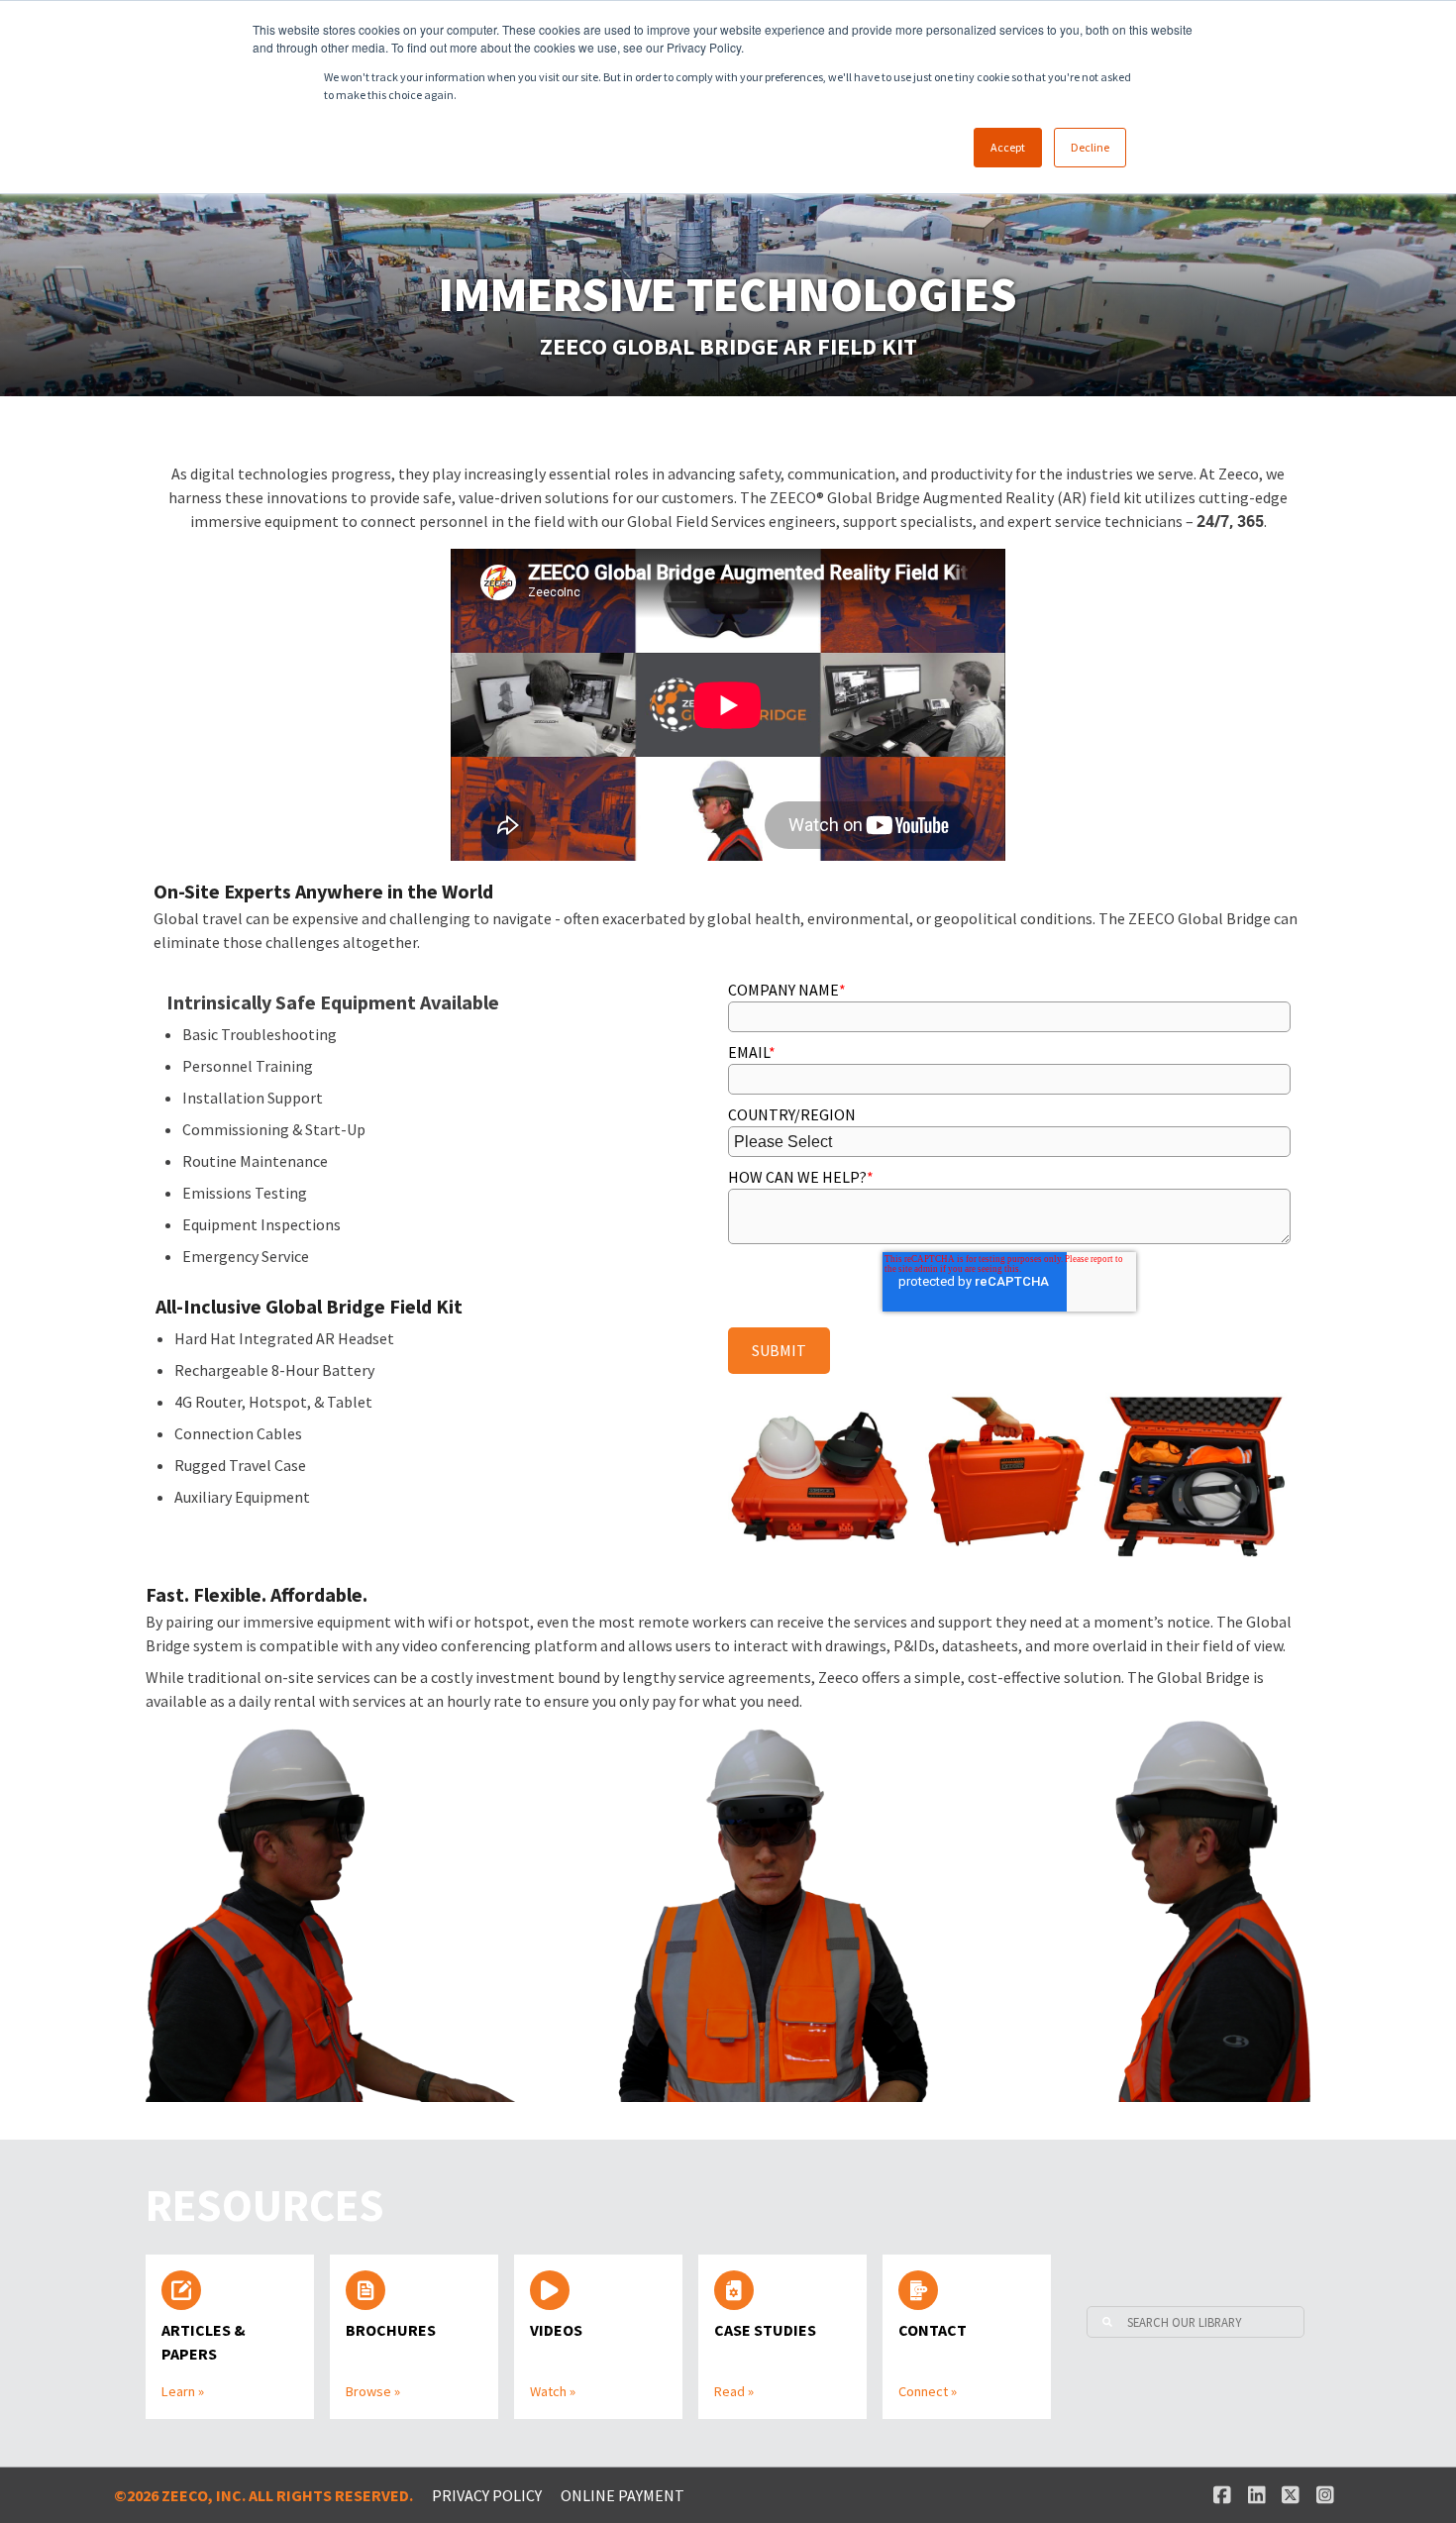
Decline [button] (1090, 147)
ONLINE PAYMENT (623, 2495)
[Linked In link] (1256, 2495)
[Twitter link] (1291, 2495)
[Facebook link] (1222, 2495)
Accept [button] (1008, 147)
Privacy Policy (487, 2495)
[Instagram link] (1325, 2495)
